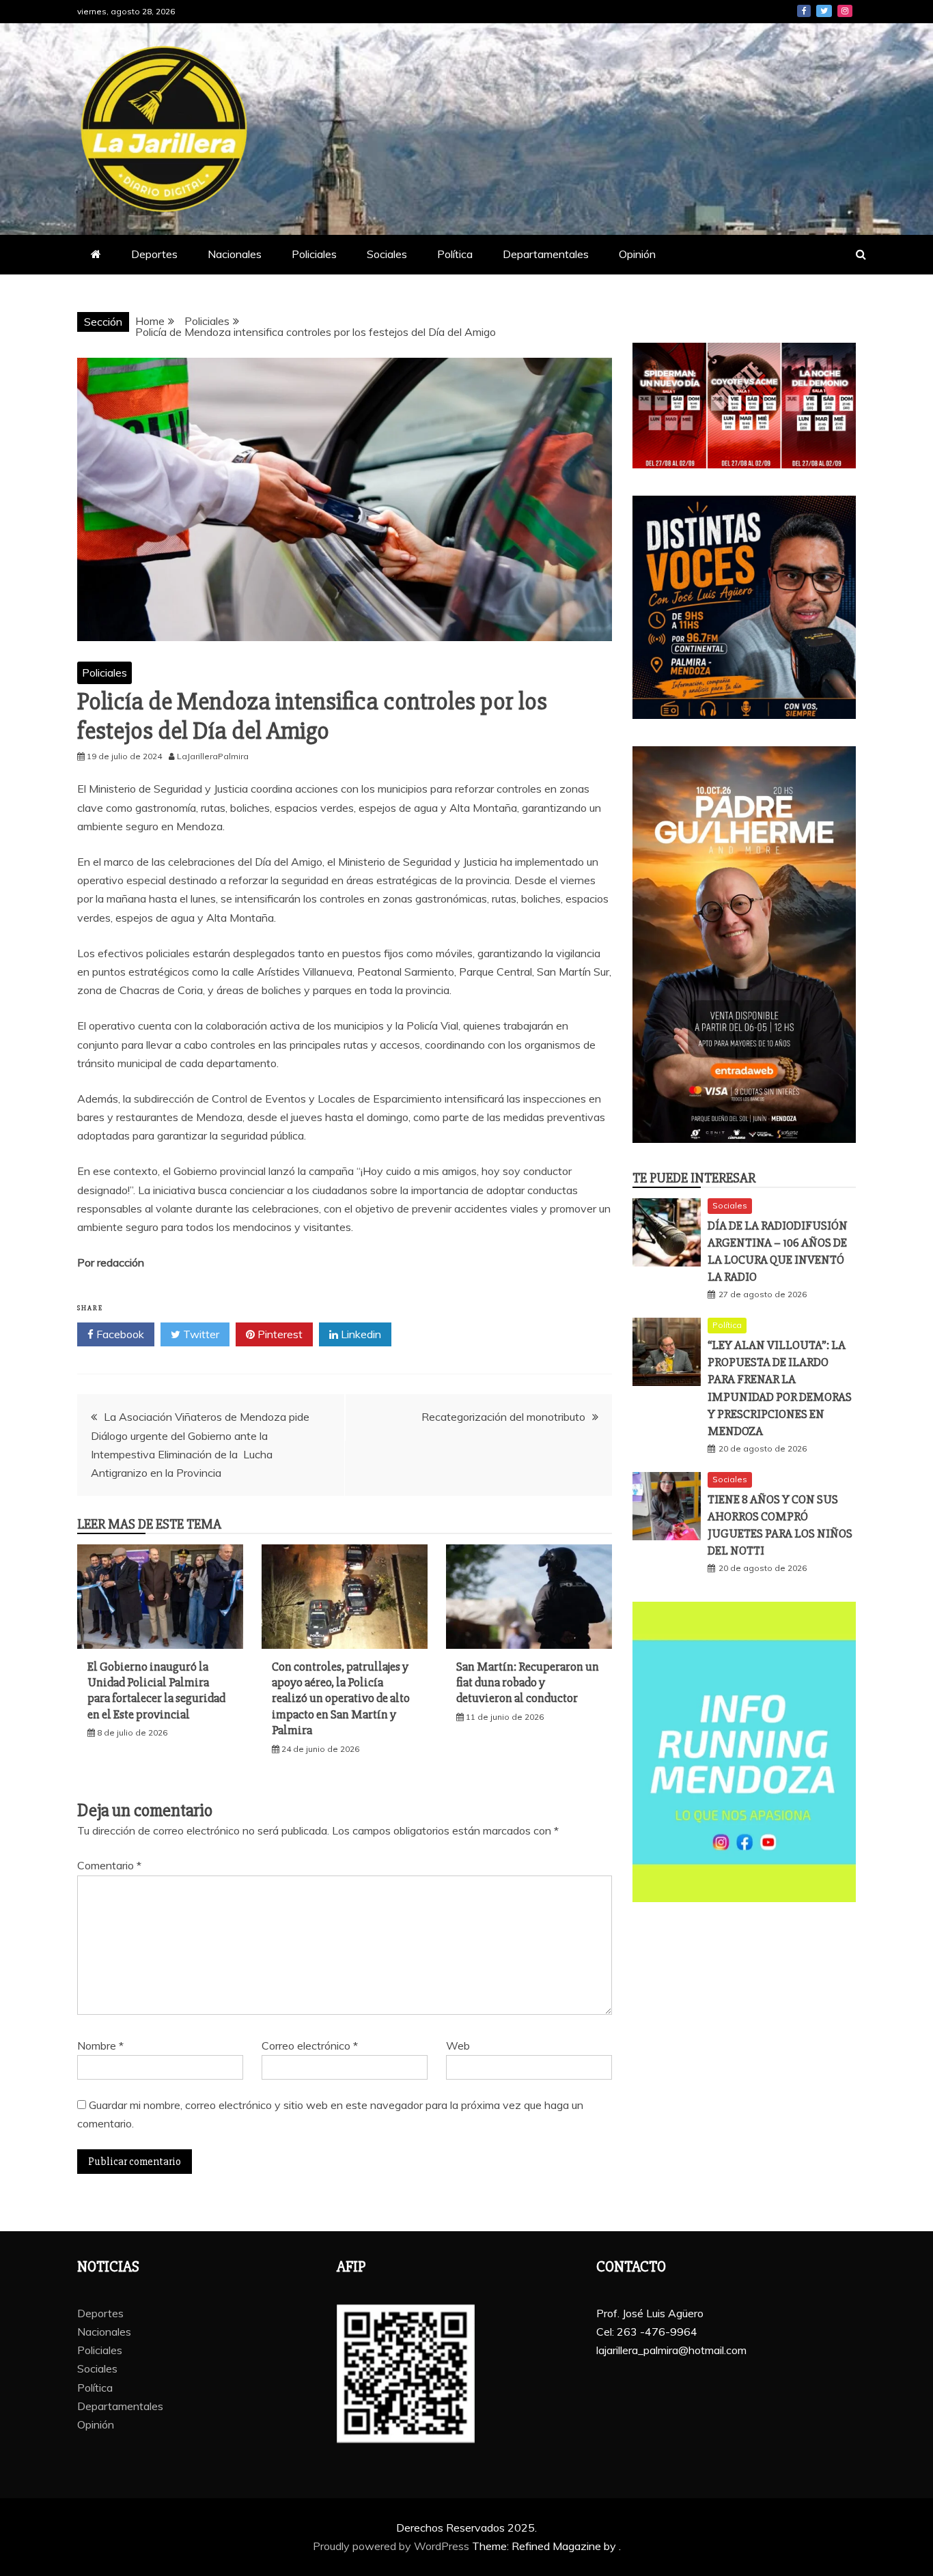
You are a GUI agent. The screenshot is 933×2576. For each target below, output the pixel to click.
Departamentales (546, 254)
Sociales (387, 254)
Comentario (109, 1865)
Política (455, 254)
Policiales (314, 254)
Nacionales (235, 254)
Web (458, 2046)
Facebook (804, 11)
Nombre (100, 2046)
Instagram (845, 11)
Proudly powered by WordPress (392, 2546)
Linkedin (360, 1334)
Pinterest (279, 1334)
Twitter (824, 11)
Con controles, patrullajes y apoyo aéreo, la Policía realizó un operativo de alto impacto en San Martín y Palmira (341, 1699)
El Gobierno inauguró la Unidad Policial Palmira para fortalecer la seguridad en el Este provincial (156, 1690)
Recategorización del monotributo (503, 1417)
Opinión (637, 254)
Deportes (154, 254)
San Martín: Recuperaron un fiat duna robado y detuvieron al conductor (528, 1683)
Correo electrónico (310, 2046)
